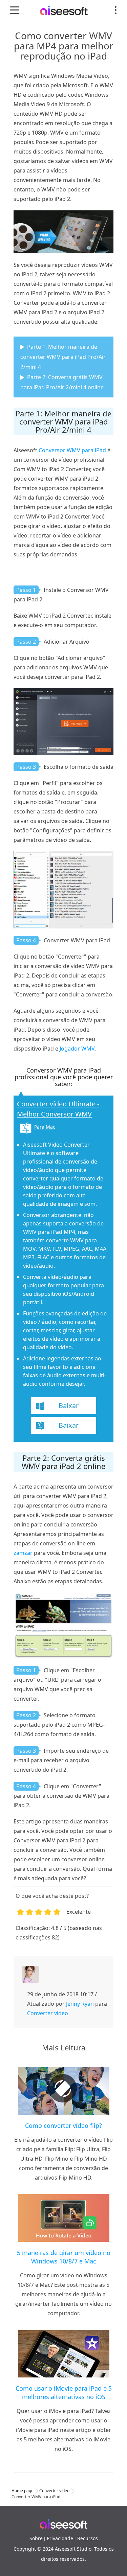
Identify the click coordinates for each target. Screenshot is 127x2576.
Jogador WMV (77, 1049)
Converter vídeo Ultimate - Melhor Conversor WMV (58, 1109)
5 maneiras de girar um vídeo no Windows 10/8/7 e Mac (64, 2257)
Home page (23, 2491)
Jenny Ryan (80, 2004)
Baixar (69, 1406)
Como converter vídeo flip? (63, 2125)
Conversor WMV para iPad (72, 450)
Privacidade (60, 2538)
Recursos (88, 2538)
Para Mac (45, 1127)
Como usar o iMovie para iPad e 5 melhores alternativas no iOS (64, 2393)
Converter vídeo (48, 2013)
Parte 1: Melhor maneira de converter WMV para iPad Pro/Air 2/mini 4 (63, 357)
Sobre (36, 2538)
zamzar (23, 1553)
